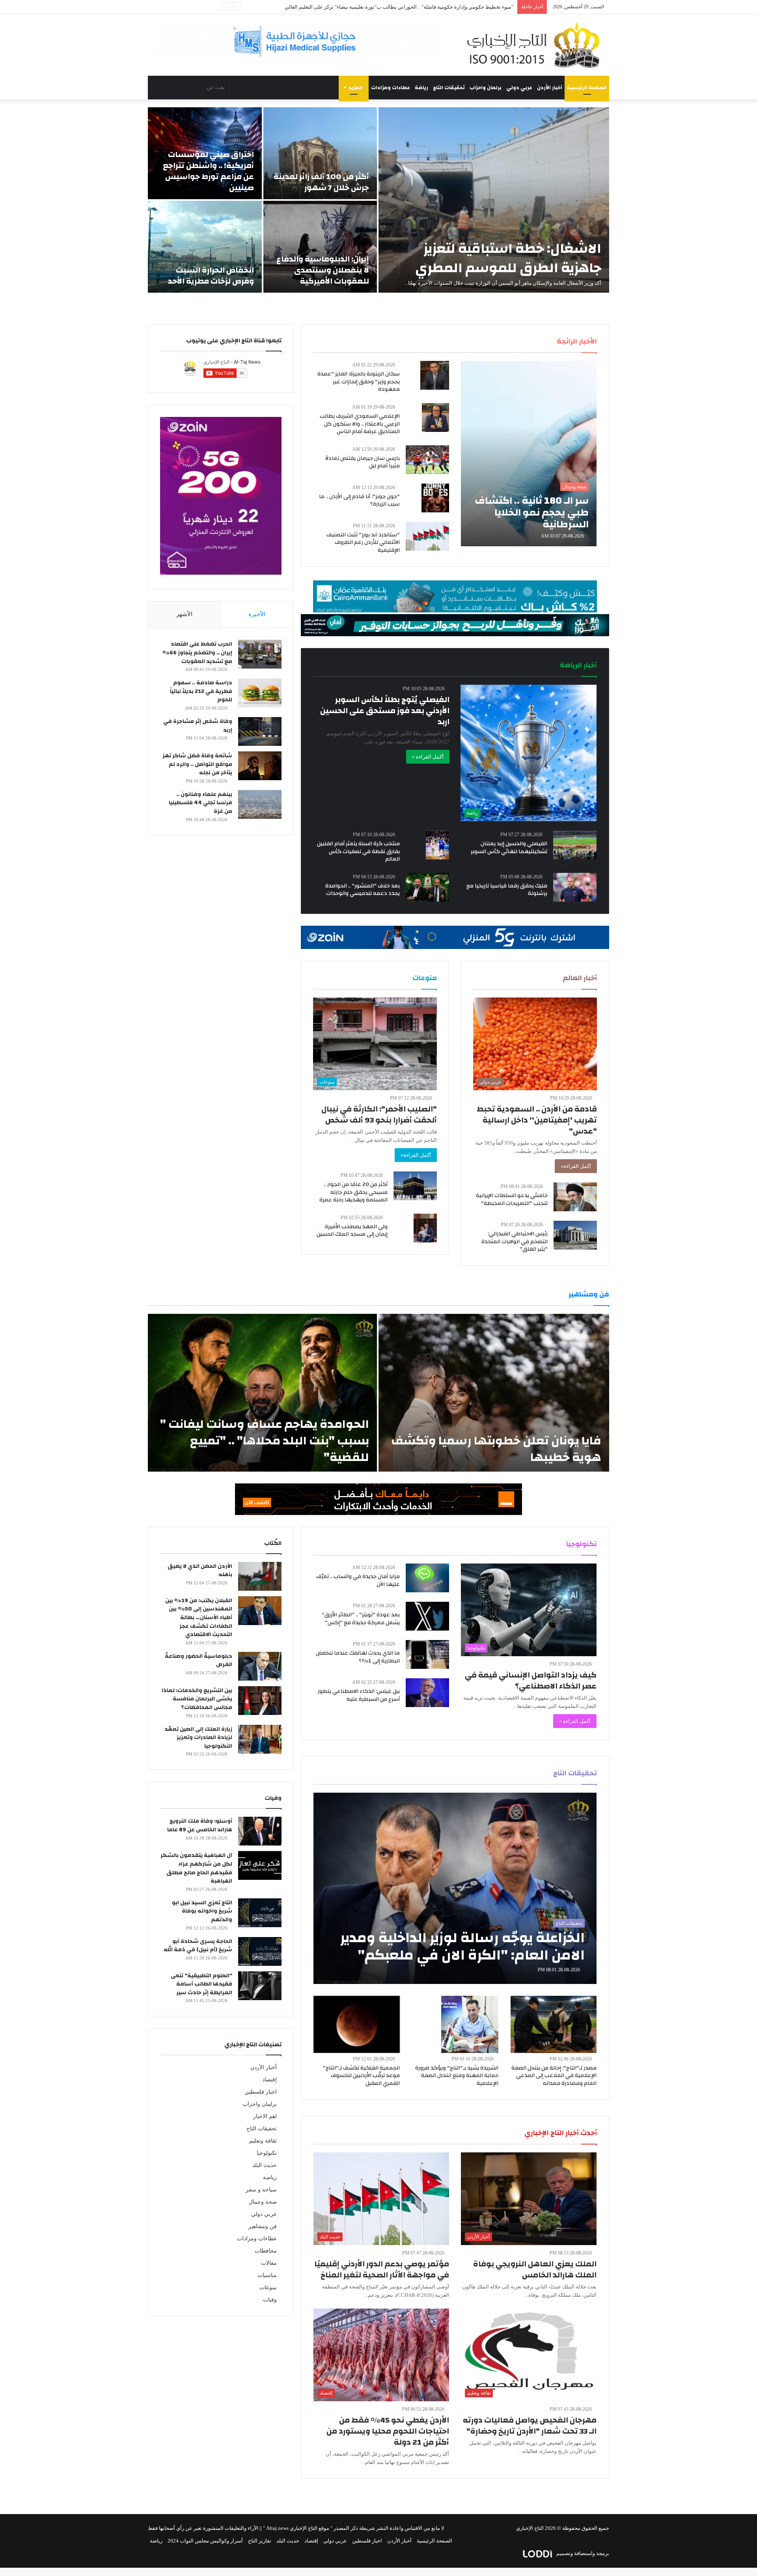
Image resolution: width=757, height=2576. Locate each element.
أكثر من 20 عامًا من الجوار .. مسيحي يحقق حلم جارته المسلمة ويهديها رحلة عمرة (353, 1192)
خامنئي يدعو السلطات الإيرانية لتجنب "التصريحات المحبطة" (512, 1199)
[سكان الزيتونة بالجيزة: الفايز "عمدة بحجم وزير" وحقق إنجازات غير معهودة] (435, 375)
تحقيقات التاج (449, 88)
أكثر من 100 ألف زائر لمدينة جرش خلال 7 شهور (321, 182)
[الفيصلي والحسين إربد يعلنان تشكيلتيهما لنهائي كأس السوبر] (575, 845)
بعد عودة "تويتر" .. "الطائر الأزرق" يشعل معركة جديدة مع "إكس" (361, 1619)
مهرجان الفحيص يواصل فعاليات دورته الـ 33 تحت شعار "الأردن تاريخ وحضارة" (530, 2426)
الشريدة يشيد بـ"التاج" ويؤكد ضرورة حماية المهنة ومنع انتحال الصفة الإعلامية (457, 2076)
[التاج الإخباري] (536, 45)
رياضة (421, 88)
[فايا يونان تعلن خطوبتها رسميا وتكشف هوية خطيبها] (494, 1393)
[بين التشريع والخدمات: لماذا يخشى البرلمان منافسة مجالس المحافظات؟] (260, 1701)
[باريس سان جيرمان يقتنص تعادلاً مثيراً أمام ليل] (427, 460)
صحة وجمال (263, 2202)
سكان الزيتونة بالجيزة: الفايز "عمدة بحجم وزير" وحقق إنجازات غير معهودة (359, 382)
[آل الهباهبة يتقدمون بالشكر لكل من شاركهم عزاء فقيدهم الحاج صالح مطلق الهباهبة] (260, 1865)
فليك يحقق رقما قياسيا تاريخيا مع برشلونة (507, 890)
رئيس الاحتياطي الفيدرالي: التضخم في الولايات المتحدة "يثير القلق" (515, 1241)
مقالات (269, 2263)
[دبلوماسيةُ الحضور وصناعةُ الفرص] (260, 1666)
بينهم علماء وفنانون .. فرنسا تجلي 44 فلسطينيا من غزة (200, 803)
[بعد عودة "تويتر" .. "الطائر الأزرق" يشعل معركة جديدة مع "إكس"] (427, 1616)
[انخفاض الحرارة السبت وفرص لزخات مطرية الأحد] (205, 247)
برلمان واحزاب (486, 88)
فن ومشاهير (263, 2226)
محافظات (266, 2251)
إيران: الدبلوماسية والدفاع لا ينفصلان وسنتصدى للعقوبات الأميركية (323, 270)
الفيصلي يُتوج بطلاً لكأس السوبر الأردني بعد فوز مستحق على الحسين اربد (385, 711)
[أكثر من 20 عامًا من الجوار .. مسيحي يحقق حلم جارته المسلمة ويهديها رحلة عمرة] (415, 1186)
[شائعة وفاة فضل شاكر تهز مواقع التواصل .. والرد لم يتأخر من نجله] (260, 766)
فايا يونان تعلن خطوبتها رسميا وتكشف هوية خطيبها (496, 1449)
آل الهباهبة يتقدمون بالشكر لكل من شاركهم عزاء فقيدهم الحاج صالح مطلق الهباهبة (196, 1868)
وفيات (270, 2300)
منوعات (268, 2287)
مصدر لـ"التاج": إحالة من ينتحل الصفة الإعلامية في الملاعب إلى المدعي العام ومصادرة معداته (554, 2076)
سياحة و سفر (261, 2190)
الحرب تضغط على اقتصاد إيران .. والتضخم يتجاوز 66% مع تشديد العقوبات (197, 653)
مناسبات (267, 2275)
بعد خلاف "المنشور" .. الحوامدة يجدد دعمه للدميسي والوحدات (363, 890)
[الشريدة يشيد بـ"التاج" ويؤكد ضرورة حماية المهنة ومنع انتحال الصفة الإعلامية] (470, 2024)
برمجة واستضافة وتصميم (582, 2553)
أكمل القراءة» (576, 1166)
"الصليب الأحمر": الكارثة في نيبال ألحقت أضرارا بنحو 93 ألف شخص (379, 1114)
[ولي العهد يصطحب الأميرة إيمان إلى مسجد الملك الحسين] (425, 1228)
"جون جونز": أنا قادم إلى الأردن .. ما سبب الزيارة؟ (359, 501)
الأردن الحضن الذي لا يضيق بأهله (200, 1571)
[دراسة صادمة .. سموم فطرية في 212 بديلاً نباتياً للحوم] (260, 693)
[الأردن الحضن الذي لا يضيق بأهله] (260, 1576)
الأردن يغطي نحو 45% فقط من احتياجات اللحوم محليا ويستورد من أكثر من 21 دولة (388, 2431)
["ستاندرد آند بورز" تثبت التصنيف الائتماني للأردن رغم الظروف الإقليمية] (427, 536)
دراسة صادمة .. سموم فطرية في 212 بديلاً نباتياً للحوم (201, 691)
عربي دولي (519, 88)
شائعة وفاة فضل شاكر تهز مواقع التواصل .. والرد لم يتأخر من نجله (197, 764)
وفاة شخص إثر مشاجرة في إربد (198, 726)
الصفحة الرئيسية (587, 88)
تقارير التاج (260, 2541)
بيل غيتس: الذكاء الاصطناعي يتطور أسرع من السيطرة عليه (359, 1695)
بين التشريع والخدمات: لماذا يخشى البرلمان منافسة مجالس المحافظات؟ (197, 1699)
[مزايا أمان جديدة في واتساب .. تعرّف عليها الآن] (427, 1578)
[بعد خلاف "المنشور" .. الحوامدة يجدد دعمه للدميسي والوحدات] (427, 887)
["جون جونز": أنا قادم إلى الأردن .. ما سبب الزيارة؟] (435, 498)
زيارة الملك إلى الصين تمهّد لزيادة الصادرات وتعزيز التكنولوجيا (198, 1738)
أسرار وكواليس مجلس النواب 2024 (205, 2541)
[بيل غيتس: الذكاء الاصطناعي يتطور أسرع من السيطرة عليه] (427, 1693)
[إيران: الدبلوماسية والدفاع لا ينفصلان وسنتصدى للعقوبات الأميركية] (320, 247)
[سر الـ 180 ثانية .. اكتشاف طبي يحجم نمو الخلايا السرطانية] (529, 454)
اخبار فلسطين (261, 2092)
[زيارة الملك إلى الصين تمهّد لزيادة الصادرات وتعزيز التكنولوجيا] (260, 1739)
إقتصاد (269, 2080)
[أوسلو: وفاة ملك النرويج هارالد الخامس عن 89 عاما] (260, 1831)
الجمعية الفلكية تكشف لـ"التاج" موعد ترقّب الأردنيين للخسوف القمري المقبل (361, 2076)
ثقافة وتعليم (263, 2141)
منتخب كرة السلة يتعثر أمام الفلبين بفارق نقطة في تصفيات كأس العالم (358, 851)
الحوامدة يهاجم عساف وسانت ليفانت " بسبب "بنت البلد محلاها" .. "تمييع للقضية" (265, 1441)
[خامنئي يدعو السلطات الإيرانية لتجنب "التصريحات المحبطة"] (575, 1197)
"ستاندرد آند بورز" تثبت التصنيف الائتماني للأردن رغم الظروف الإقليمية (439, 7)
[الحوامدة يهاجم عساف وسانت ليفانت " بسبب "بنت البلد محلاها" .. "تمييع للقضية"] (262, 1393)
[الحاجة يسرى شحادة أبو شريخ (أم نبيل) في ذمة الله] (260, 1951)
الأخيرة (257, 614)
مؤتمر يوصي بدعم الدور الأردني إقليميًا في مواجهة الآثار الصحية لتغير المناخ (382, 2269)
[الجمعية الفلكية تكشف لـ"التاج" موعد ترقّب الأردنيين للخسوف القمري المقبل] (357, 2024)
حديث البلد (265, 2165)
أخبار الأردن (550, 88)
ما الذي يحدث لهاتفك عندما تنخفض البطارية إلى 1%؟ (358, 1657)
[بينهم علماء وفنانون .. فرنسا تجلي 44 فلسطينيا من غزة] (260, 804)
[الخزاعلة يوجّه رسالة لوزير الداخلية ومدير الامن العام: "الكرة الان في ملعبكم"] (455, 1888)
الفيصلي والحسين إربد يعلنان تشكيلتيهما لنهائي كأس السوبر (509, 848)
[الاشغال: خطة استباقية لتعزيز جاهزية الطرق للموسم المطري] (494, 200)
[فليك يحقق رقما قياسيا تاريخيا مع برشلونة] (575, 887)
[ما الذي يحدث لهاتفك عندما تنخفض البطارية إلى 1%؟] (427, 1654)
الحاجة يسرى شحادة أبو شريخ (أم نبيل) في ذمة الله (198, 1946)
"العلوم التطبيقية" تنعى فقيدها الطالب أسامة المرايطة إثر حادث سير (201, 1984)
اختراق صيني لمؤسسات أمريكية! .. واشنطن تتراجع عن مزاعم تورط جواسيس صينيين (208, 171)
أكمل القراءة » (428, 757)
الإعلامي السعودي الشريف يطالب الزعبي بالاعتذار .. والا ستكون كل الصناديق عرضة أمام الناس (360, 424)
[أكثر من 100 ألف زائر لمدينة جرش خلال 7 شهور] (320, 153)
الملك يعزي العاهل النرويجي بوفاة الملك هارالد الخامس (535, 2269)
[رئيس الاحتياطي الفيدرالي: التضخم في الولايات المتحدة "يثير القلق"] (575, 1235)
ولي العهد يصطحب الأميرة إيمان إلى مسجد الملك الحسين (352, 1231)
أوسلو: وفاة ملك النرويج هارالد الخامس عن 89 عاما (200, 1825)
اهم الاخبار (265, 2116)
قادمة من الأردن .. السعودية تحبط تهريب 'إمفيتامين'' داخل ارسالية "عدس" (537, 1120)
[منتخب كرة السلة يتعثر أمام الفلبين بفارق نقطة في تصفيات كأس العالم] (437, 845)
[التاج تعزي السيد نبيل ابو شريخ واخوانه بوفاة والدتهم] (260, 1913)
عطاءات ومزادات (391, 88)
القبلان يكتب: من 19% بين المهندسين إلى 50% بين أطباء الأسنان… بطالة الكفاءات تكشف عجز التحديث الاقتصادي (199, 1618)
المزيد (356, 88)
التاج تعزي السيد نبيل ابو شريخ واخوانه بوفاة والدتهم (202, 1911)
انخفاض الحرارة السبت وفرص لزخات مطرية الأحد (211, 276)
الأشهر (184, 614)
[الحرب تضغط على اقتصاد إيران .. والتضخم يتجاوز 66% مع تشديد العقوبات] (260, 654)
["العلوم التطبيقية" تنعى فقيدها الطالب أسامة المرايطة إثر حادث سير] (260, 1986)
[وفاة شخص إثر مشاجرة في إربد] (260, 731)
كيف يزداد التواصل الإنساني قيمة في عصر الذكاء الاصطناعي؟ (531, 1680)
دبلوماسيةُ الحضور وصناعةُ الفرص (199, 1661)
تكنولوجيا (267, 2153)
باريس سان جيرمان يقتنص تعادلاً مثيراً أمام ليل (363, 462)
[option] (378, 200)
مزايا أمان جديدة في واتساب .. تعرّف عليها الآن (358, 1580)
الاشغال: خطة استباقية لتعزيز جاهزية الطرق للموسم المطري (508, 258)
